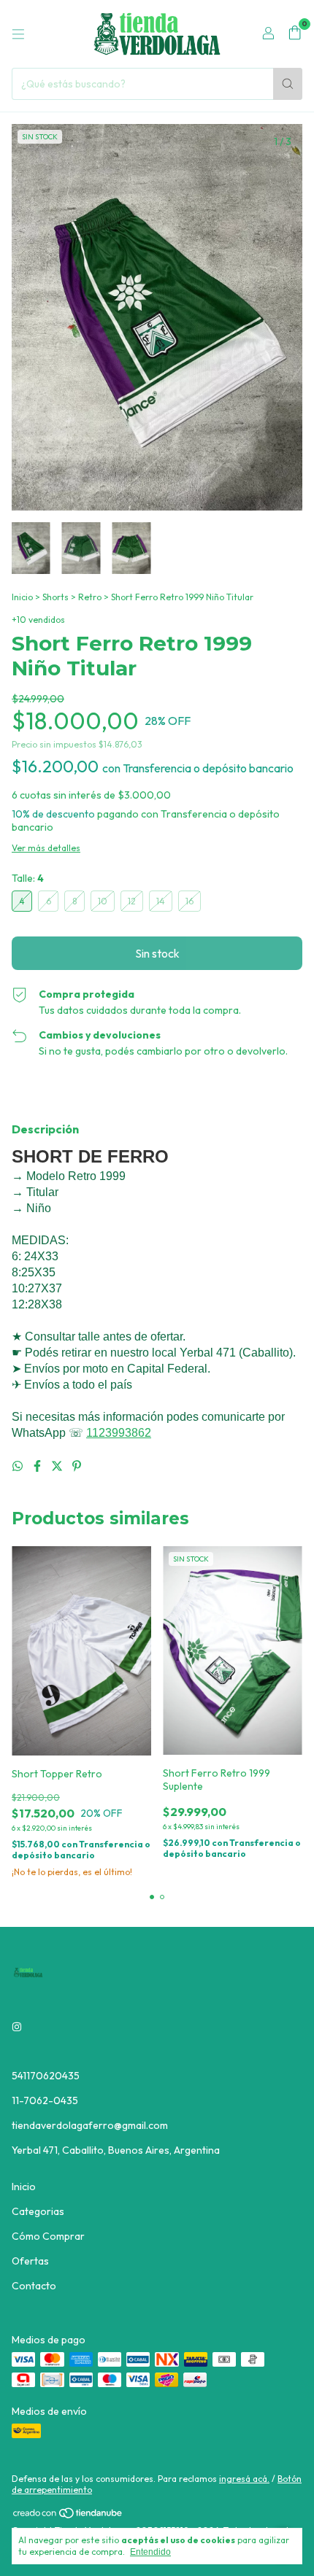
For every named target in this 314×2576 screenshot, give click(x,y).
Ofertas (30, 2261)
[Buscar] (288, 84)
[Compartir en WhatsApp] (19, 1466)
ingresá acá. (244, 2479)
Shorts (55, 597)
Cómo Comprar (48, 2236)
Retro (90, 597)
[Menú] (18, 34)
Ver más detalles (46, 848)
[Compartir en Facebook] (38, 1466)
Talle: (28, 878)
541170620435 (46, 2076)
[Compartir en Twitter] (58, 1466)
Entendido (150, 2552)
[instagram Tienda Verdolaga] (17, 2028)
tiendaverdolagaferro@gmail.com (90, 2125)
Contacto (34, 2286)
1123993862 (119, 1433)
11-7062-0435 (45, 2100)
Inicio (22, 597)
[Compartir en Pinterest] (77, 1466)
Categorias (38, 2211)
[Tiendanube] (68, 2516)
